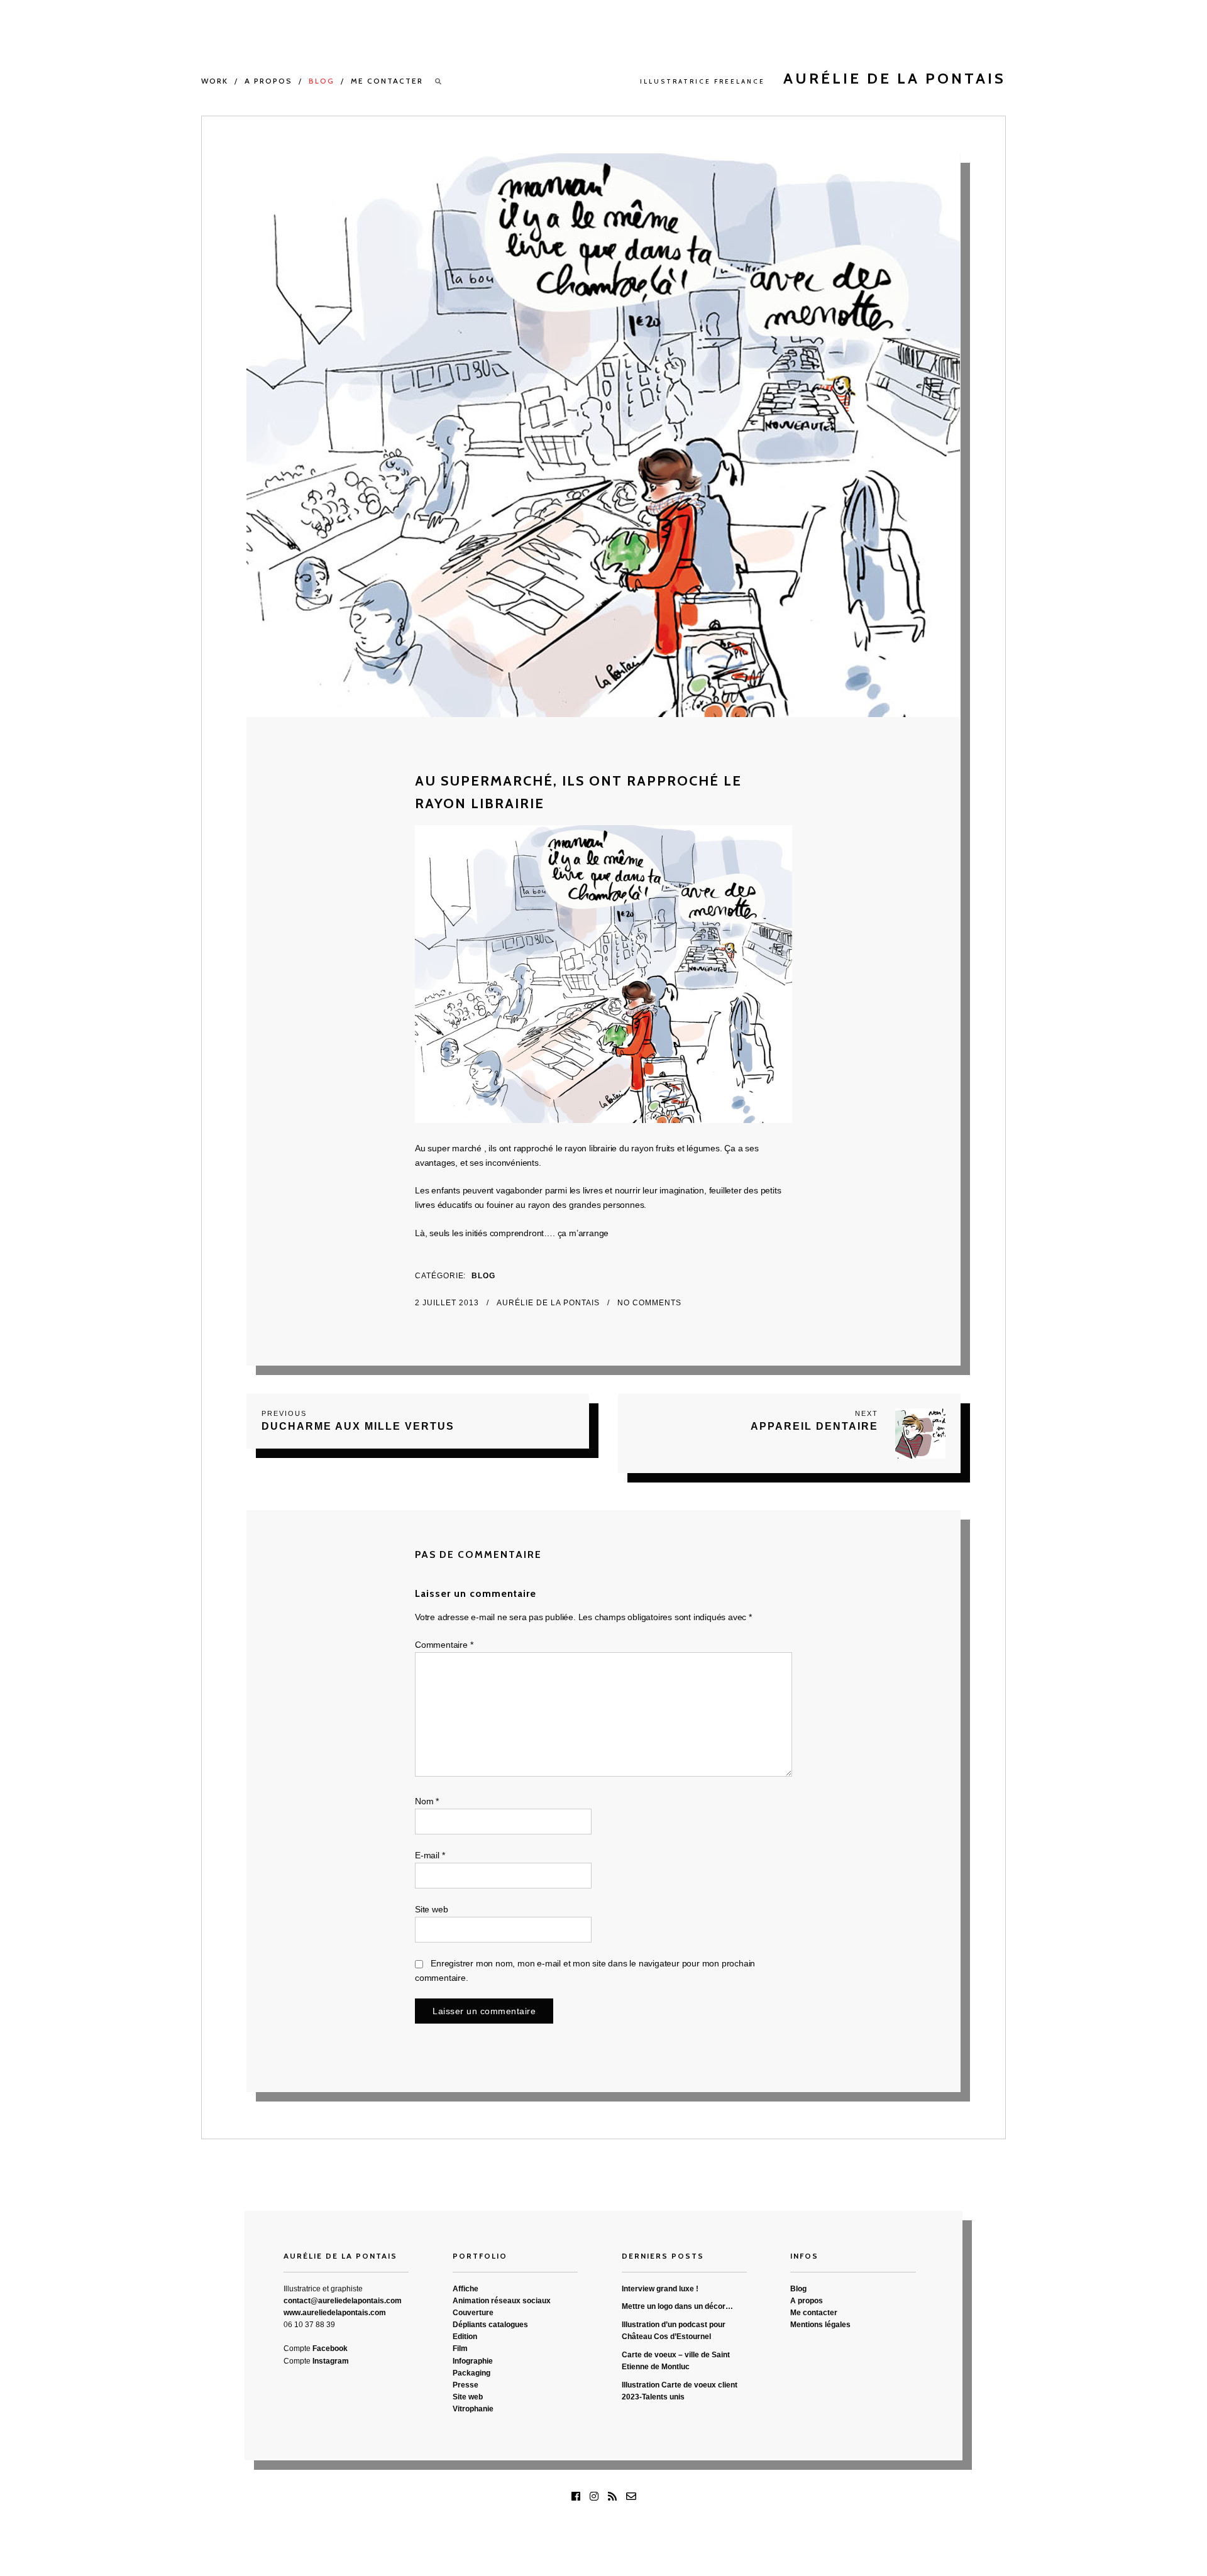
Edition (465, 2337)
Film (460, 2349)
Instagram (331, 2361)
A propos (268, 81)
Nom (427, 1801)
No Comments (649, 1303)
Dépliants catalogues (490, 2325)
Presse (466, 2385)
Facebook (330, 2349)
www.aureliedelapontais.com (335, 2313)
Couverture (473, 2313)
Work (215, 81)
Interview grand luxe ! (660, 2289)
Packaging (471, 2373)
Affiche (466, 2289)
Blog (322, 81)
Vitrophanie (473, 2409)
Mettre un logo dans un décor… (677, 2306)
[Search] (439, 81)
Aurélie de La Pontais (549, 1303)
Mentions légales (820, 2325)
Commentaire (444, 1645)
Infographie (473, 2361)
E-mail (430, 1855)
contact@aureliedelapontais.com (343, 2301)
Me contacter (387, 81)
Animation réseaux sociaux (502, 2301)
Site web (431, 1909)
